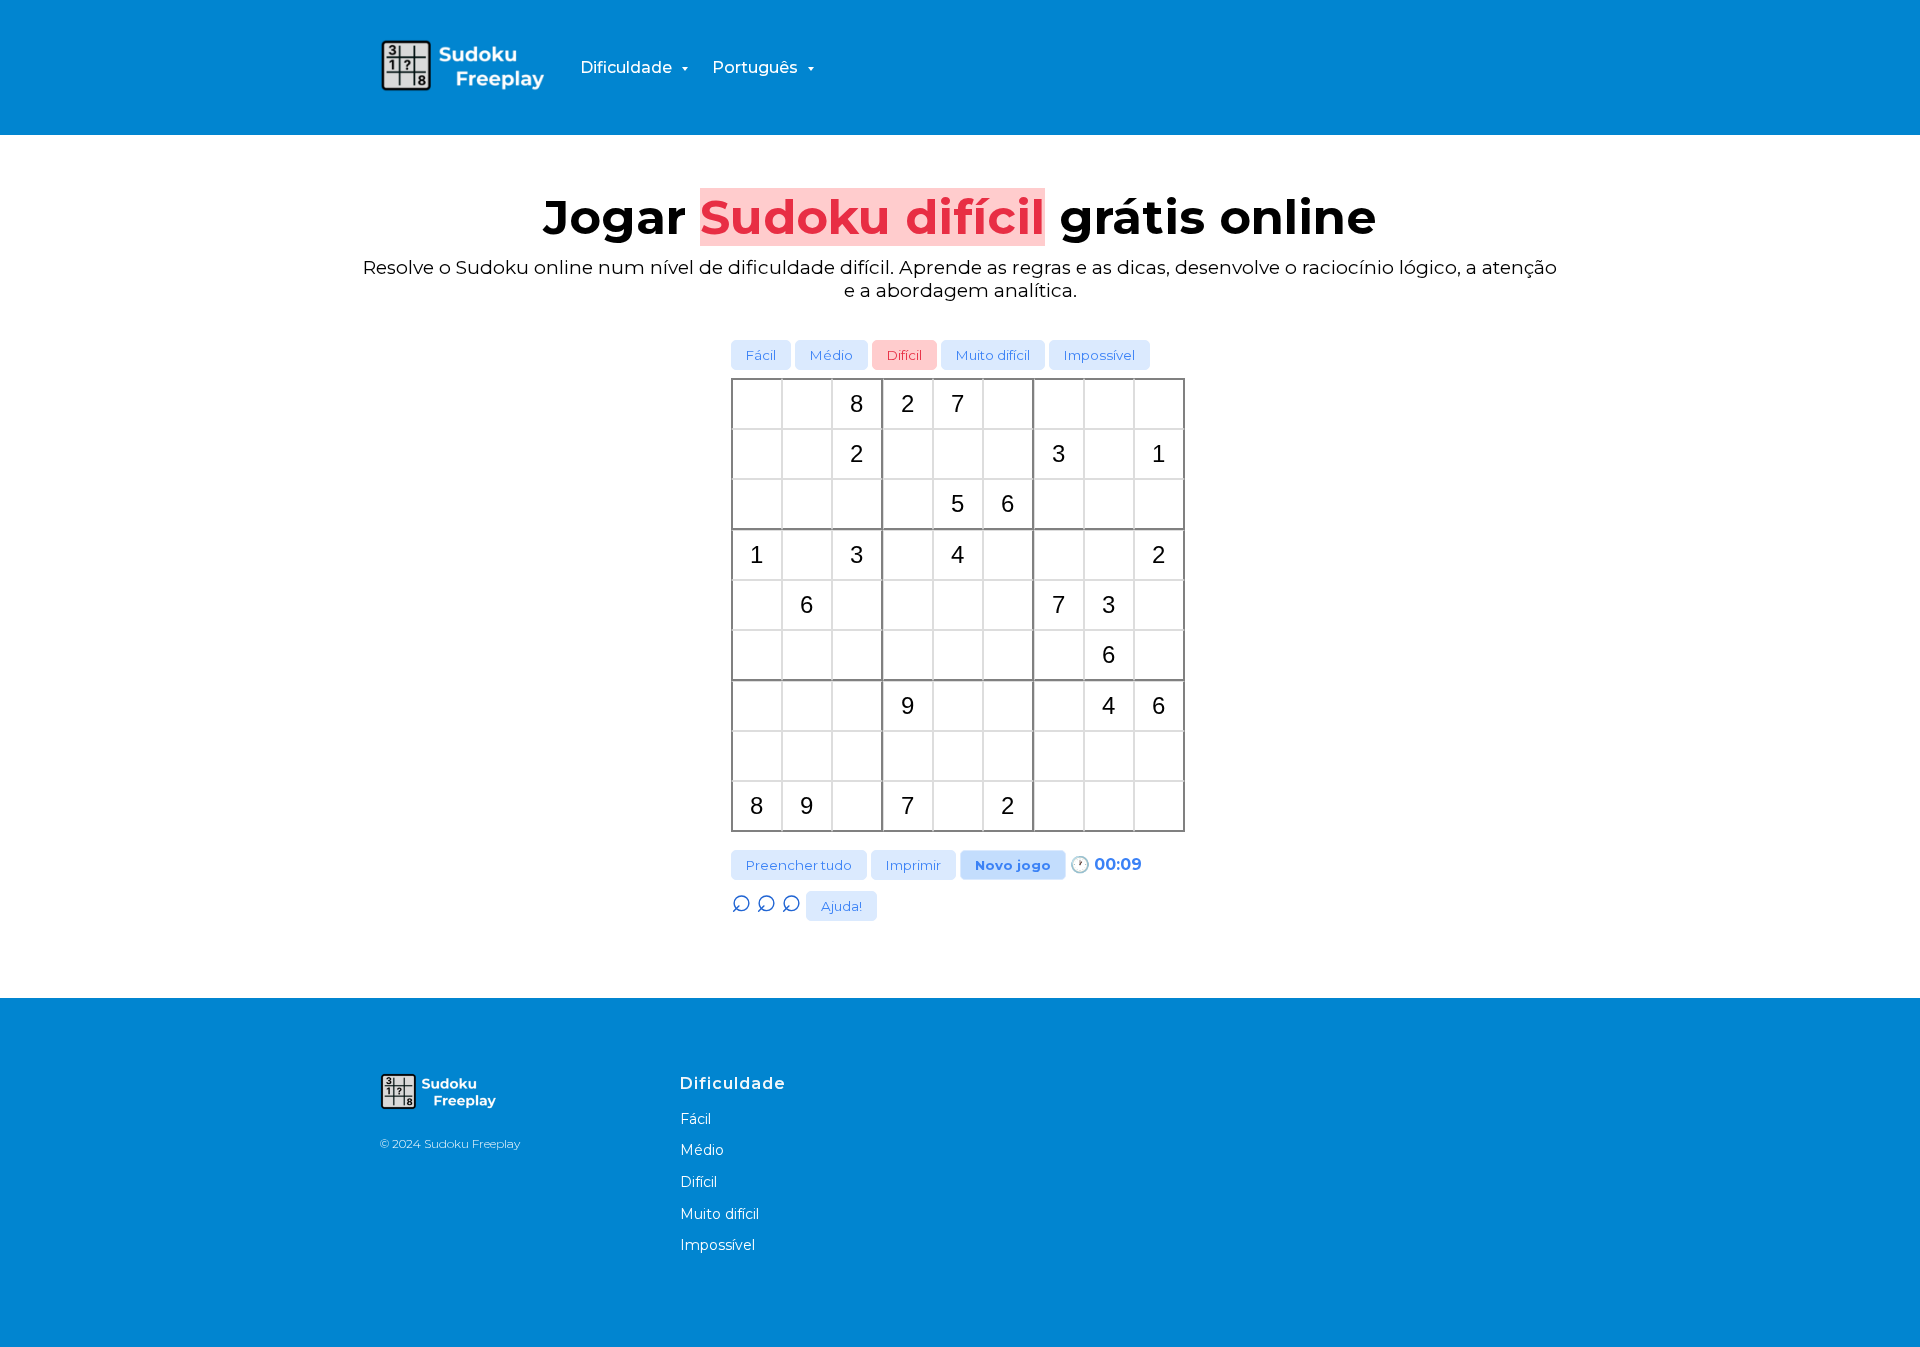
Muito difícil (993, 355)
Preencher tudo (799, 865)
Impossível (1099, 355)
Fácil (761, 355)
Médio (831, 355)
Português (757, 67)
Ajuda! (841, 906)
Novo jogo (1013, 865)
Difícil (904, 355)
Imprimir (913, 865)
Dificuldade (628, 67)
